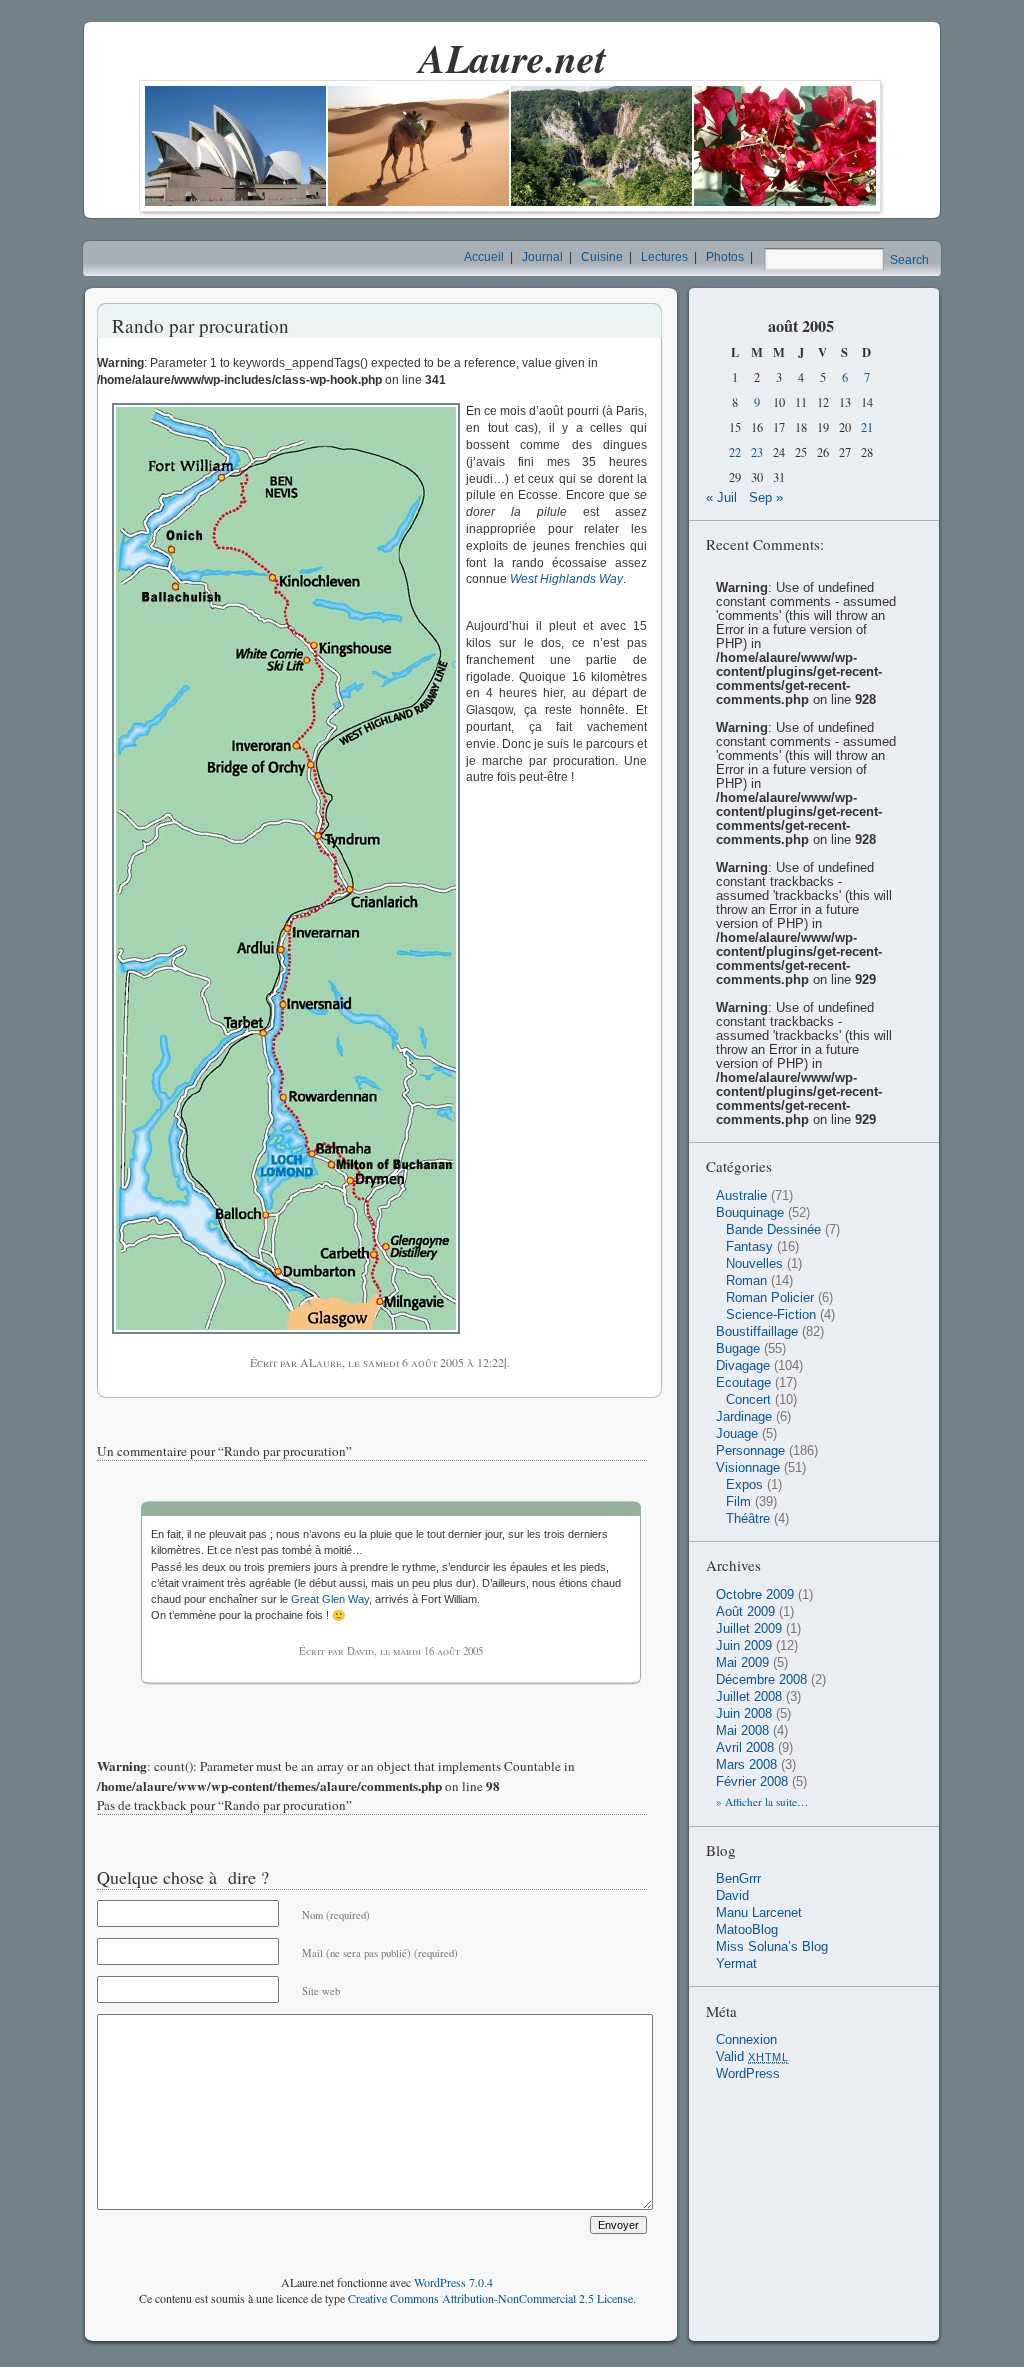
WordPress (748, 2074)
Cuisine (602, 257)
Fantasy (749, 1247)
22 (735, 452)
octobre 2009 (755, 1595)
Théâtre (748, 1519)
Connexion (746, 2040)
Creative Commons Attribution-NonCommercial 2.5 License (490, 2298)
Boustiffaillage (757, 1332)
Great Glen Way (330, 1599)
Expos (744, 1485)
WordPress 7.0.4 (453, 2282)
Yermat (736, 1964)
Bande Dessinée (773, 1230)
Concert (748, 1400)
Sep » (766, 498)
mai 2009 (742, 1663)
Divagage (743, 1366)
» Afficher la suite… (762, 1801)
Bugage (738, 1349)
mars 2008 (746, 1765)
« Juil (721, 498)
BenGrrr (738, 1879)
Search (909, 260)
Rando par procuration (200, 325)
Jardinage (744, 1417)
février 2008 (752, 1782)
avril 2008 (745, 1748)
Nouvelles (754, 1264)
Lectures (664, 257)
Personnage (750, 1451)
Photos (725, 257)
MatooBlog (747, 1930)
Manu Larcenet (759, 1913)
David (732, 1896)
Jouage (737, 1434)
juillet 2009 (749, 1629)
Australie (741, 1196)
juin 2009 (744, 1646)
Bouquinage (750, 1213)
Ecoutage (743, 1383)
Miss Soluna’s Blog (772, 1947)
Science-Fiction (771, 1315)
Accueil (484, 257)
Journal (542, 257)
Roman (746, 1281)
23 (757, 452)
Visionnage (748, 1468)
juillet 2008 (749, 1697)
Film (738, 1502)
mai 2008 (742, 1731)
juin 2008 (744, 1714)
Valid (752, 2057)
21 (867, 427)
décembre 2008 (761, 1680)
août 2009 (745, 1612)
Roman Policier (770, 1298)
